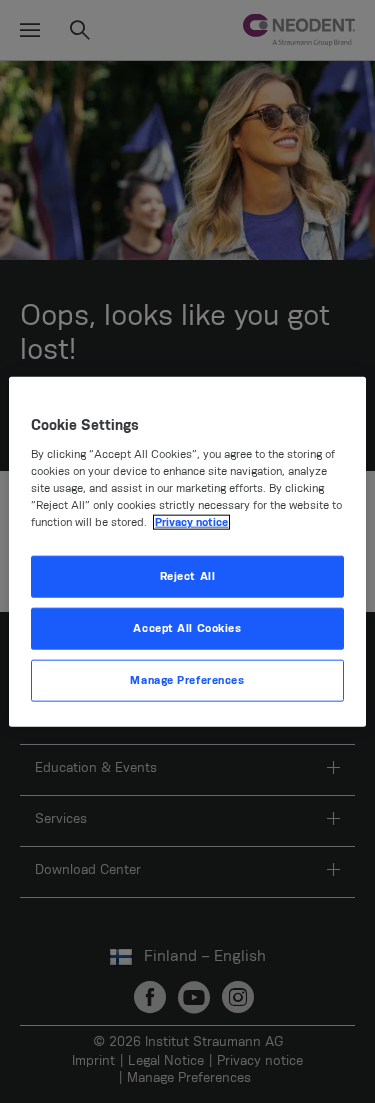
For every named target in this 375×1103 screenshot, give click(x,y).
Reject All (188, 576)
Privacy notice (191, 522)
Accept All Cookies (187, 628)
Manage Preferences (187, 680)
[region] (187, 551)
